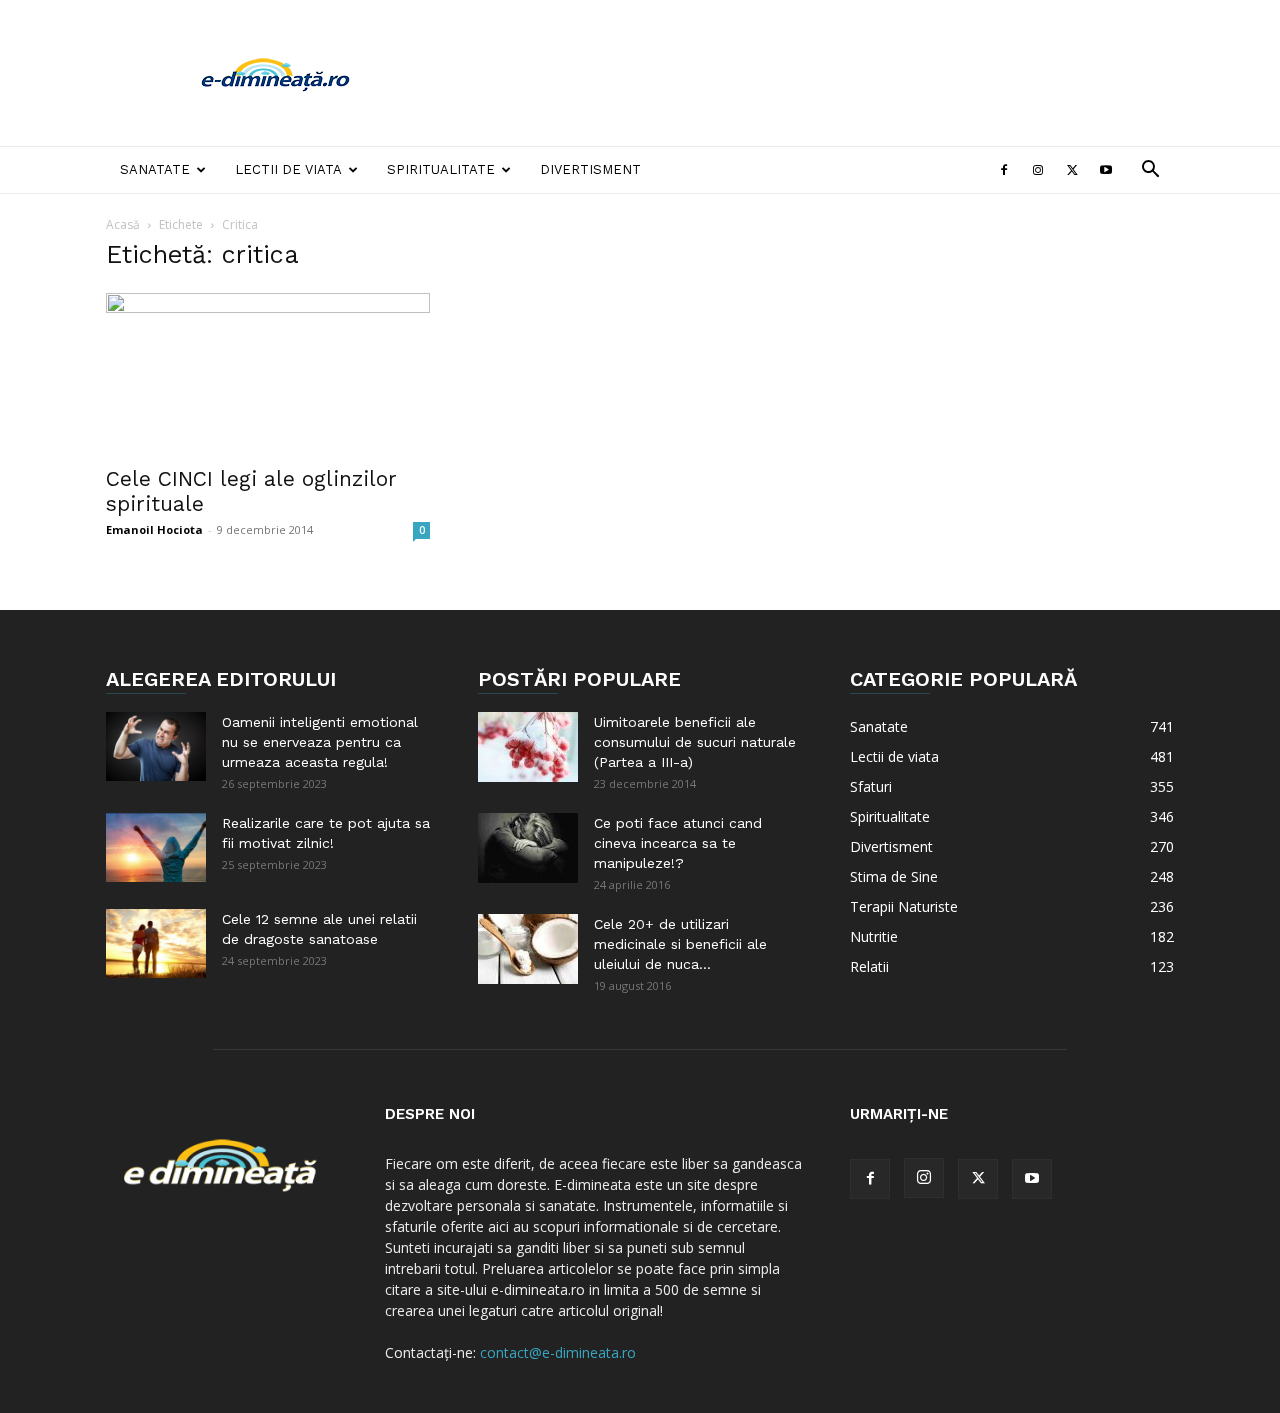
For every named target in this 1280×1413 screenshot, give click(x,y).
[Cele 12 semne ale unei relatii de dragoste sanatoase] (156, 943)
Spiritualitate (441, 169)
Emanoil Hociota (154, 529)
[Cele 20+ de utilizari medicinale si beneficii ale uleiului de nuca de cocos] (528, 949)
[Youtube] (1106, 170)
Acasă (123, 224)
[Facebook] (1004, 170)
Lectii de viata (288, 169)
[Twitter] (1072, 170)
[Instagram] (1038, 170)
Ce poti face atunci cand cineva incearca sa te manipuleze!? (678, 843)
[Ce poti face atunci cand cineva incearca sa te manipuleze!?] (528, 848)
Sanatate (155, 169)
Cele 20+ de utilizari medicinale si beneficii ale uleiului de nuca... (680, 944)
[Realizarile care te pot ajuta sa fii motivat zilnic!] (156, 847)
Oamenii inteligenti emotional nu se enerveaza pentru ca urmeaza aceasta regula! (320, 742)
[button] (1150, 171)
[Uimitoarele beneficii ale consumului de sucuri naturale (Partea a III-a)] (528, 747)
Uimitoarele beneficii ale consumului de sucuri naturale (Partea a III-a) (695, 742)
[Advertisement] (810, 73)
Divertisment (590, 169)
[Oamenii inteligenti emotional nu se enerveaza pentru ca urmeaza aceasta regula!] (156, 746)
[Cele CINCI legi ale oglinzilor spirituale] (268, 373)
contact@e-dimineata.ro (558, 1352)
